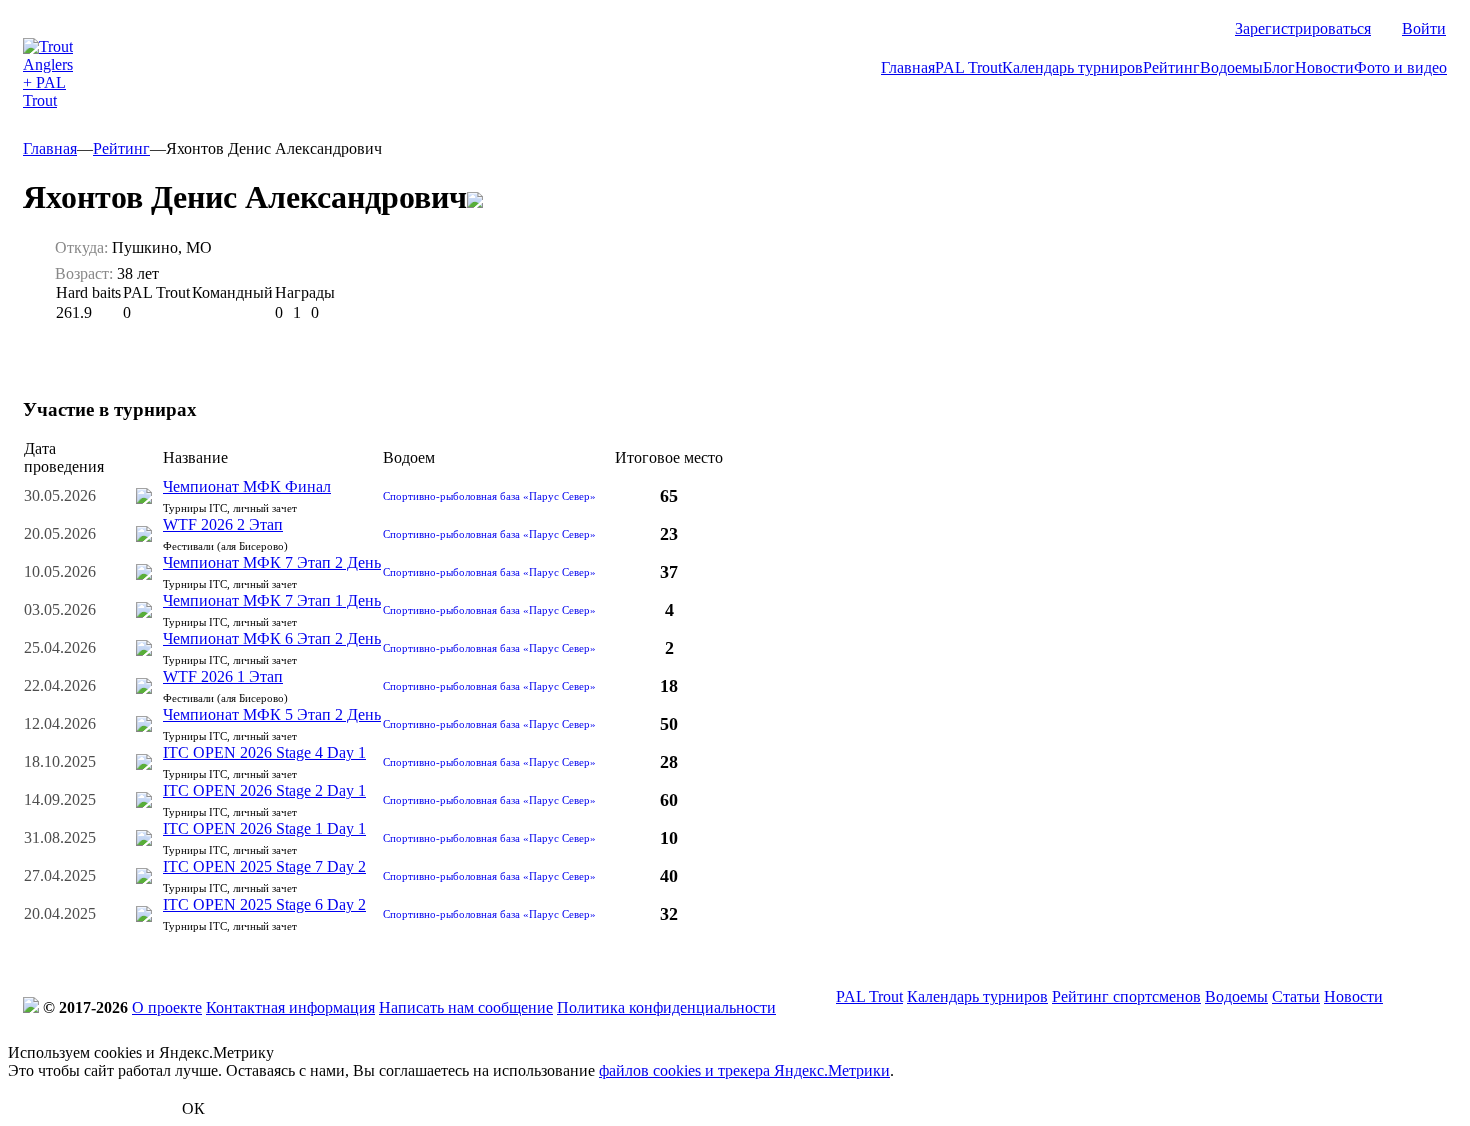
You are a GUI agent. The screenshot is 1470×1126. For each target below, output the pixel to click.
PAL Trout (968, 67)
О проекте (167, 1007)
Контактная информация (290, 1007)
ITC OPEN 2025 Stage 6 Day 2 (264, 904)
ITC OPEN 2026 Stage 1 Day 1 (264, 828)
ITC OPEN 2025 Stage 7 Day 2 (264, 866)
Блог (1279, 67)
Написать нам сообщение (466, 1007)
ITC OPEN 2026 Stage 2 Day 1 (264, 790)
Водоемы (1231, 67)
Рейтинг (1171, 67)
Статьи (1296, 996)
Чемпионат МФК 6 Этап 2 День (272, 638)
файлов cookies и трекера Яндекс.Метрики (744, 1070)
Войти (1424, 28)
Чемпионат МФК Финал (247, 486)
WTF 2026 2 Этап (223, 524)
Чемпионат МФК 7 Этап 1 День (272, 600)
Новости (1324, 67)
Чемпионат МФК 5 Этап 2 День (272, 714)
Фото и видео (1400, 67)
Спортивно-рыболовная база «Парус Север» (489, 496)
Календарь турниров (1072, 67)
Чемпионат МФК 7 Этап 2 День (272, 562)
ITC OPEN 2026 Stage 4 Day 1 (264, 752)
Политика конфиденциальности (666, 1007)
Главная (908, 67)
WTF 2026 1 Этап (223, 676)
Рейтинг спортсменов (1126, 996)
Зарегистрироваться (1303, 28)
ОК (193, 1108)
